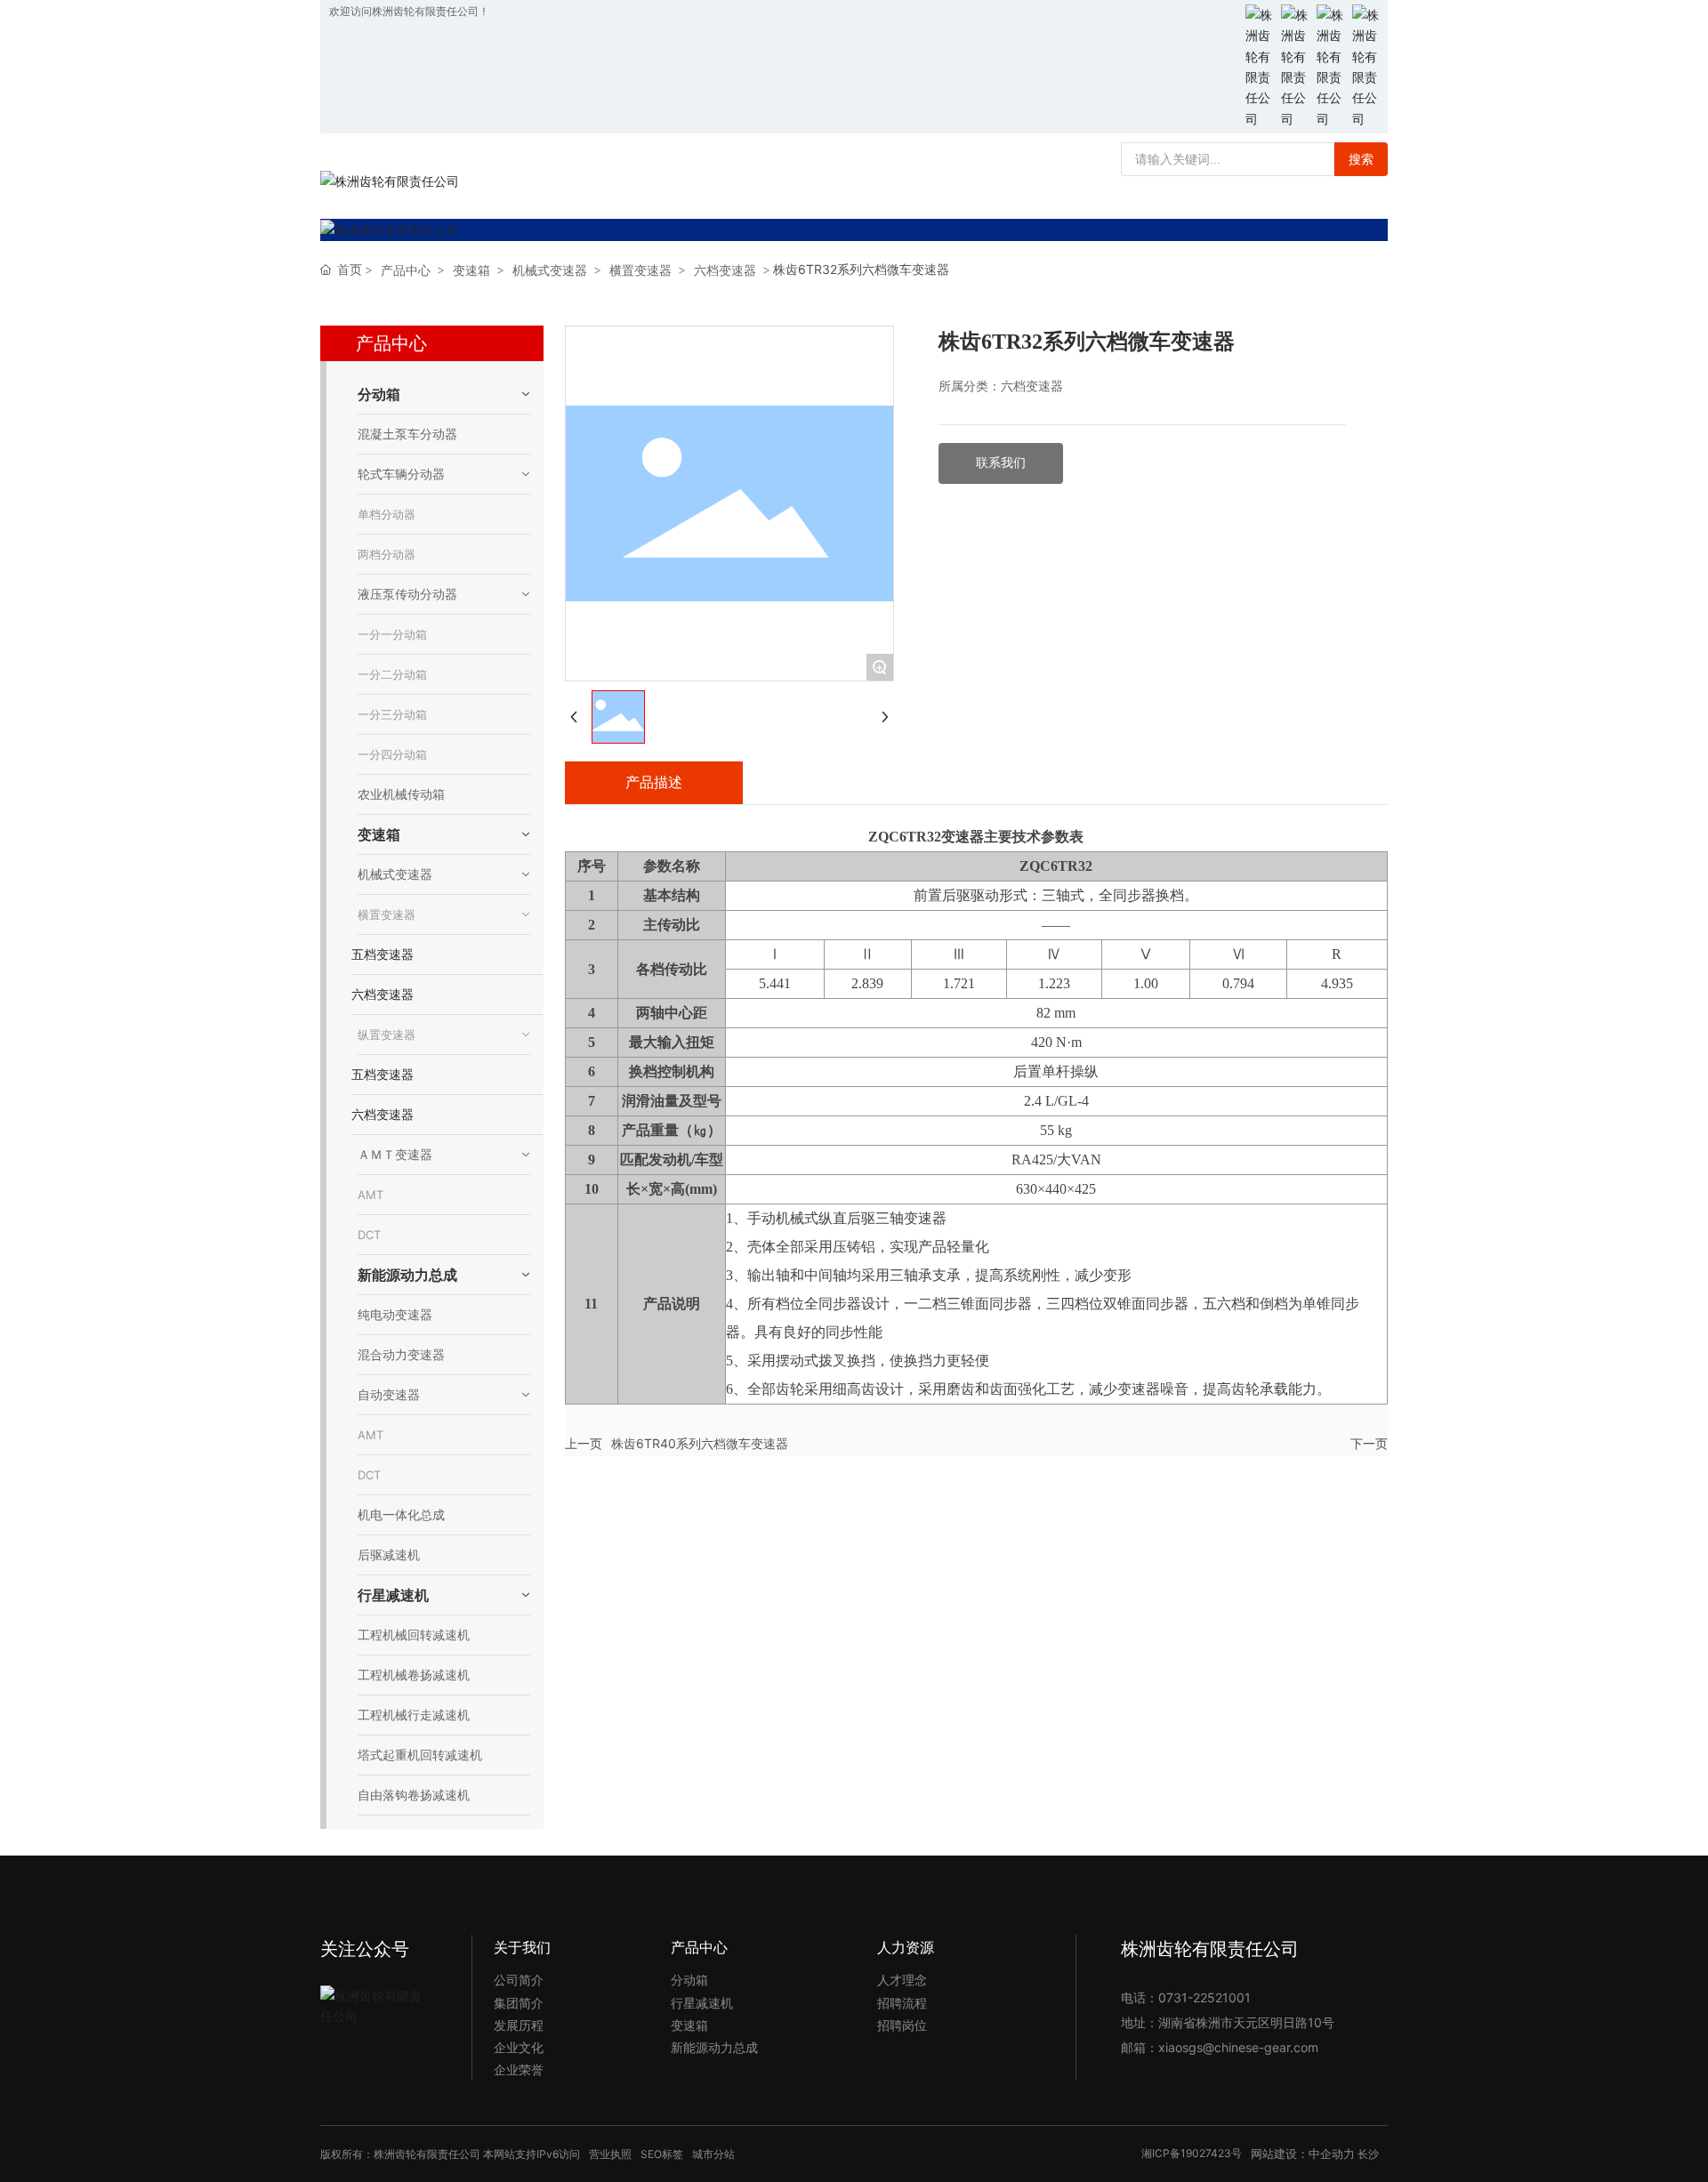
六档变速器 (725, 270)
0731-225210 (1197, 1997)
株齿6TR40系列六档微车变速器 (700, 1443)
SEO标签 (662, 2154)
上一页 (584, 1443)
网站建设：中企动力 (1303, 2154)
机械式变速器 (550, 270)
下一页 (1369, 1443)
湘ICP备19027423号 (1192, 2153)
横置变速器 (640, 270)
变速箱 (471, 270)
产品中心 (406, 270)
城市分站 (713, 2154)
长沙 (1368, 2154)
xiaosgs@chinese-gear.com (1238, 2047)
